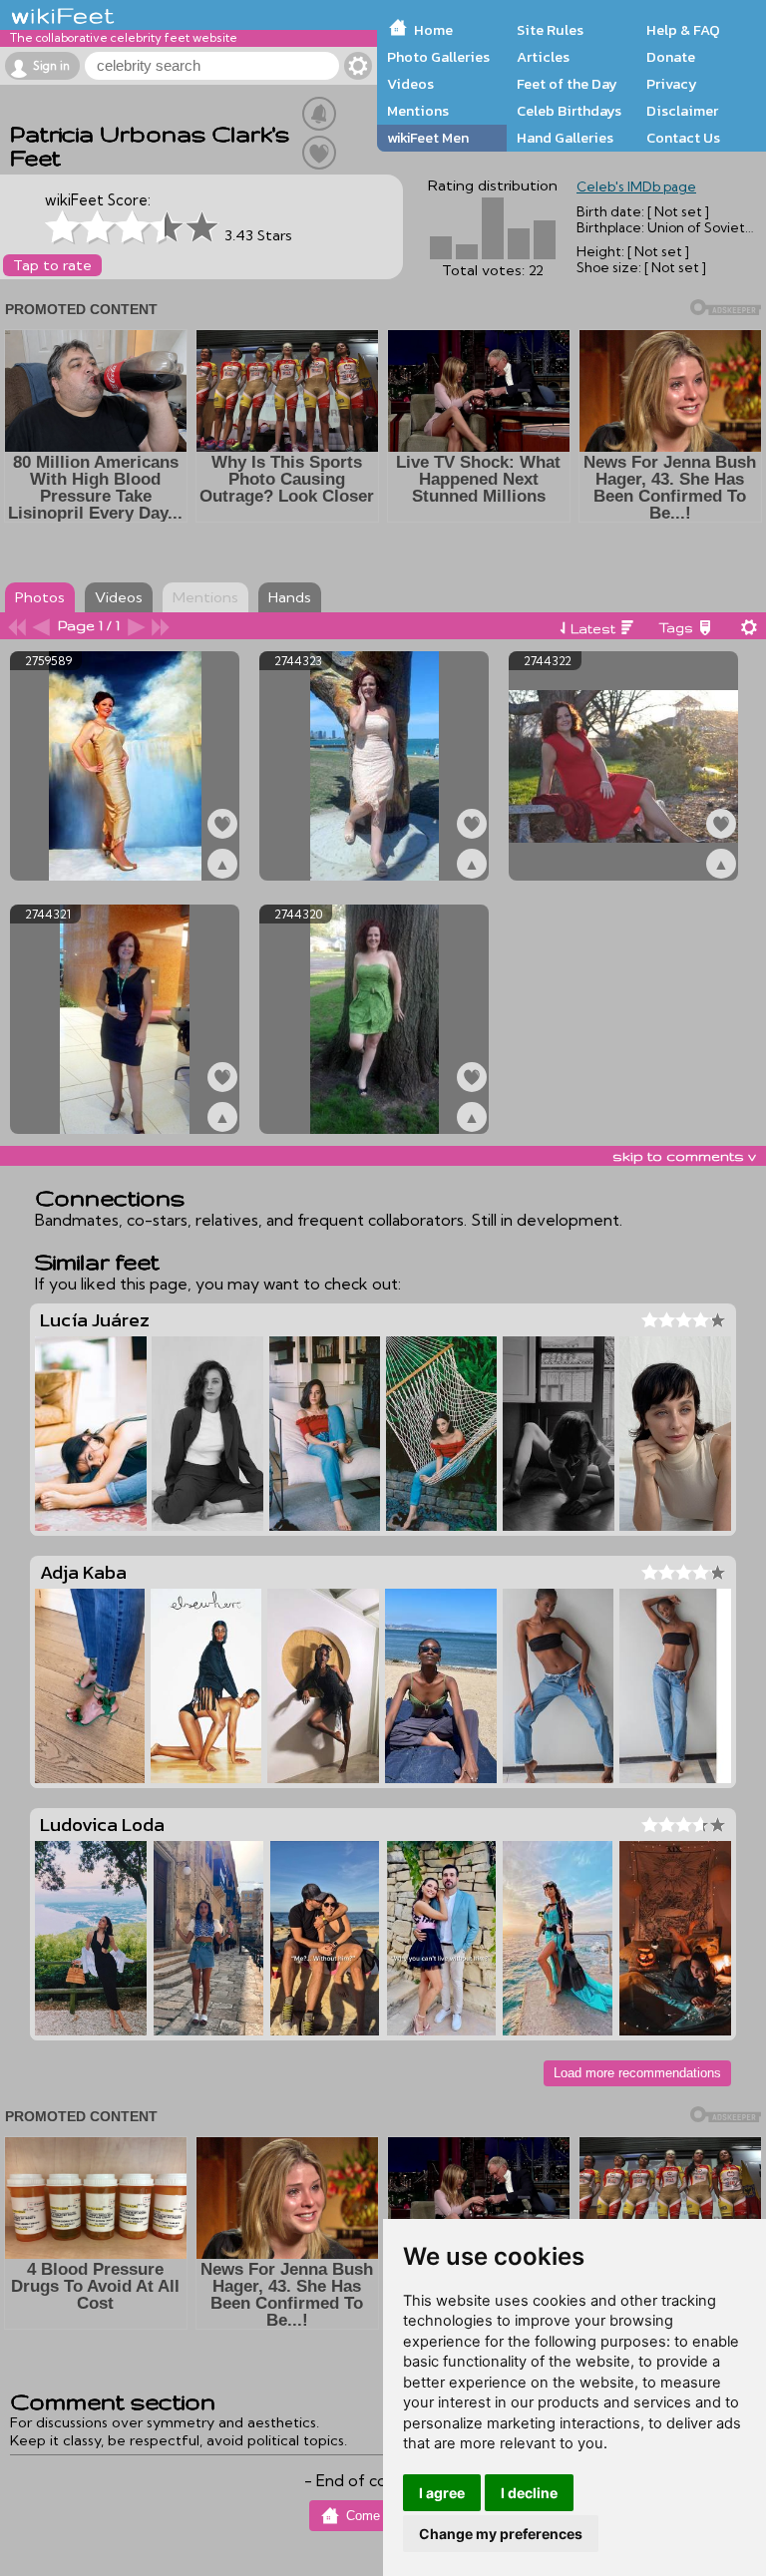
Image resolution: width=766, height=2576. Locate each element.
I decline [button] (529, 2493)
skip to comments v (684, 1156)
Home (433, 30)
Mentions (418, 111)
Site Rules (550, 30)
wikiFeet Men (428, 138)
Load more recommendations (637, 2073)
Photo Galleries (438, 57)
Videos (410, 84)
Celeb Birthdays (569, 111)
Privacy (672, 84)
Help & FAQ (683, 30)
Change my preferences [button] (501, 2534)
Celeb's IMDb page (636, 186)
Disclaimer (682, 111)
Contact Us (683, 138)
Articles (543, 57)
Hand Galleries (565, 138)
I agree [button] (442, 2493)
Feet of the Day (567, 84)
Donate (671, 57)
